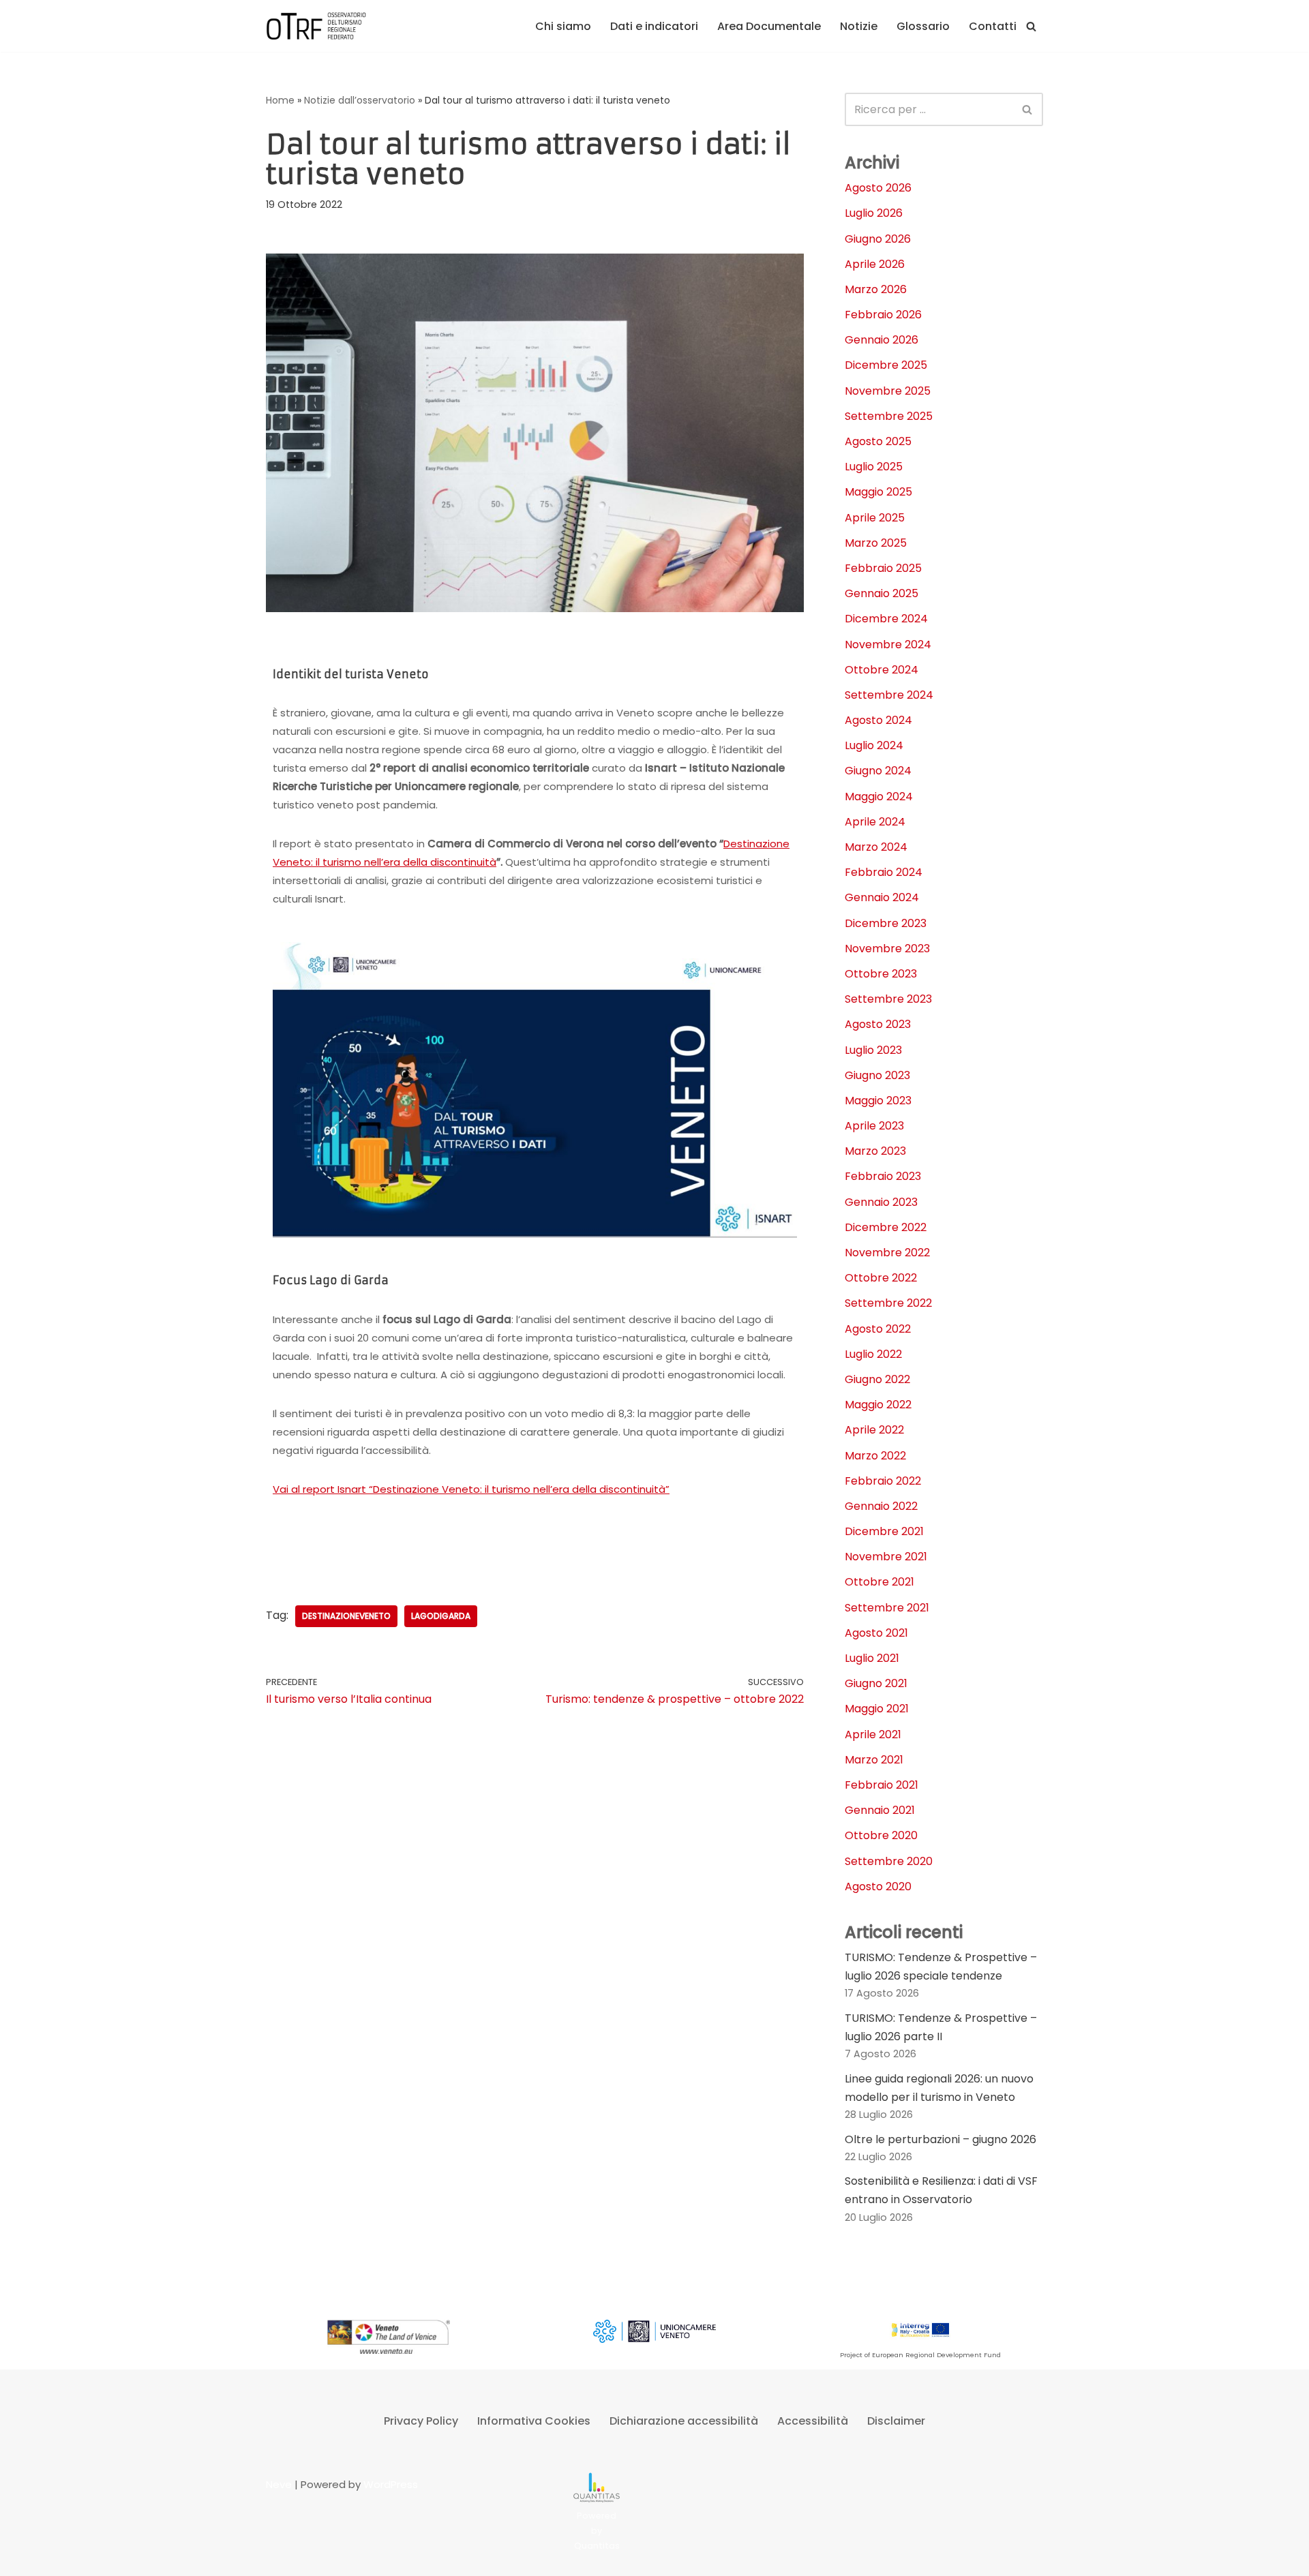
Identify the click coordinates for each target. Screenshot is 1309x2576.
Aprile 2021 (873, 1734)
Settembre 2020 (889, 1861)
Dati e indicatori (654, 26)
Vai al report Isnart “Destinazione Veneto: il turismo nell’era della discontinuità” (471, 1489)
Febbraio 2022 (883, 1481)
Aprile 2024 (875, 822)
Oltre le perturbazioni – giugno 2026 (941, 2139)
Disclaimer (896, 2421)
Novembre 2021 (886, 1557)
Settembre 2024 (889, 695)
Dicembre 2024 (886, 619)
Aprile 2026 (875, 264)
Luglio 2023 (873, 1050)
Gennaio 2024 (882, 897)
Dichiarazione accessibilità (684, 2421)
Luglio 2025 (874, 467)
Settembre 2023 (888, 999)
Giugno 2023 (877, 1075)
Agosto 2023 (878, 1024)
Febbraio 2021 (882, 1785)
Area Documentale (769, 26)
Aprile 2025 (875, 518)
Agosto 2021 (876, 1633)
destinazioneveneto (346, 1616)
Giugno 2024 (878, 771)
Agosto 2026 (878, 188)
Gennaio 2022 (881, 1506)
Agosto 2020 (878, 1886)
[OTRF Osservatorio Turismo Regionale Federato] (317, 26)
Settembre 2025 (889, 416)
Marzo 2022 (875, 1456)
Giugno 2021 (876, 1683)
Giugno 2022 (877, 1379)
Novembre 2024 (888, 645)
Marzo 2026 (876, 289)
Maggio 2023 (878, 1101)
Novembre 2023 (887, 949)
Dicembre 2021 (884, 1531)
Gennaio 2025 (882, 593)
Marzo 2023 (875, 1151)
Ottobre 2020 (881, 1835)
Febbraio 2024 (884, 872)
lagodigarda (441, 1616)
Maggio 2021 (877, 1709)
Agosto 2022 (878, 1329)
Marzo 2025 (876, 543)
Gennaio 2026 (882, 340)
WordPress (391, 2484)
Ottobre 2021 (879, 1582)
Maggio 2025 (878, 492)
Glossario (923, 26)
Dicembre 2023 (886, 923)
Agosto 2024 (878, 720)
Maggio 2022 (878, 1405)
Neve (279, 2484)
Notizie (859, 26)
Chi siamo (563, 26)
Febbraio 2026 (883, 315)
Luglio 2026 (874, 213)
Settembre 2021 (887, 1608)
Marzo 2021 (874, 1760)
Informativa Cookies (534, 2421)
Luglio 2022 (873, 1354)
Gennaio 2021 (880, 1810)
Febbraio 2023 (883, 1176)
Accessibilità (813, 2421)
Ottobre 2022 (881, 1278)
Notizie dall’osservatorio (360, 100)
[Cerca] (1031, 26)
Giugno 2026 (878, 239)
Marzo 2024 (876, 847)
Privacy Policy (421, 2421)
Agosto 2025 (878, 441)
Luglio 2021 (872, 1658)
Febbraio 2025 (883, 568)
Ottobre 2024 (882, 670)
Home (280, 100)
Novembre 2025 (888, 391)
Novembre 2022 (887, 1253)
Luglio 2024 (874, 745)
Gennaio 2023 (881, 1202)
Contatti (993, 26)
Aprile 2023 (874, 1126)
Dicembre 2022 (886, 1227)
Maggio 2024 (879, 797)
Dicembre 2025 (886, 365)
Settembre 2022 (888, 1303)
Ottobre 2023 (881, 974)
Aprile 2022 (874, 1430)
